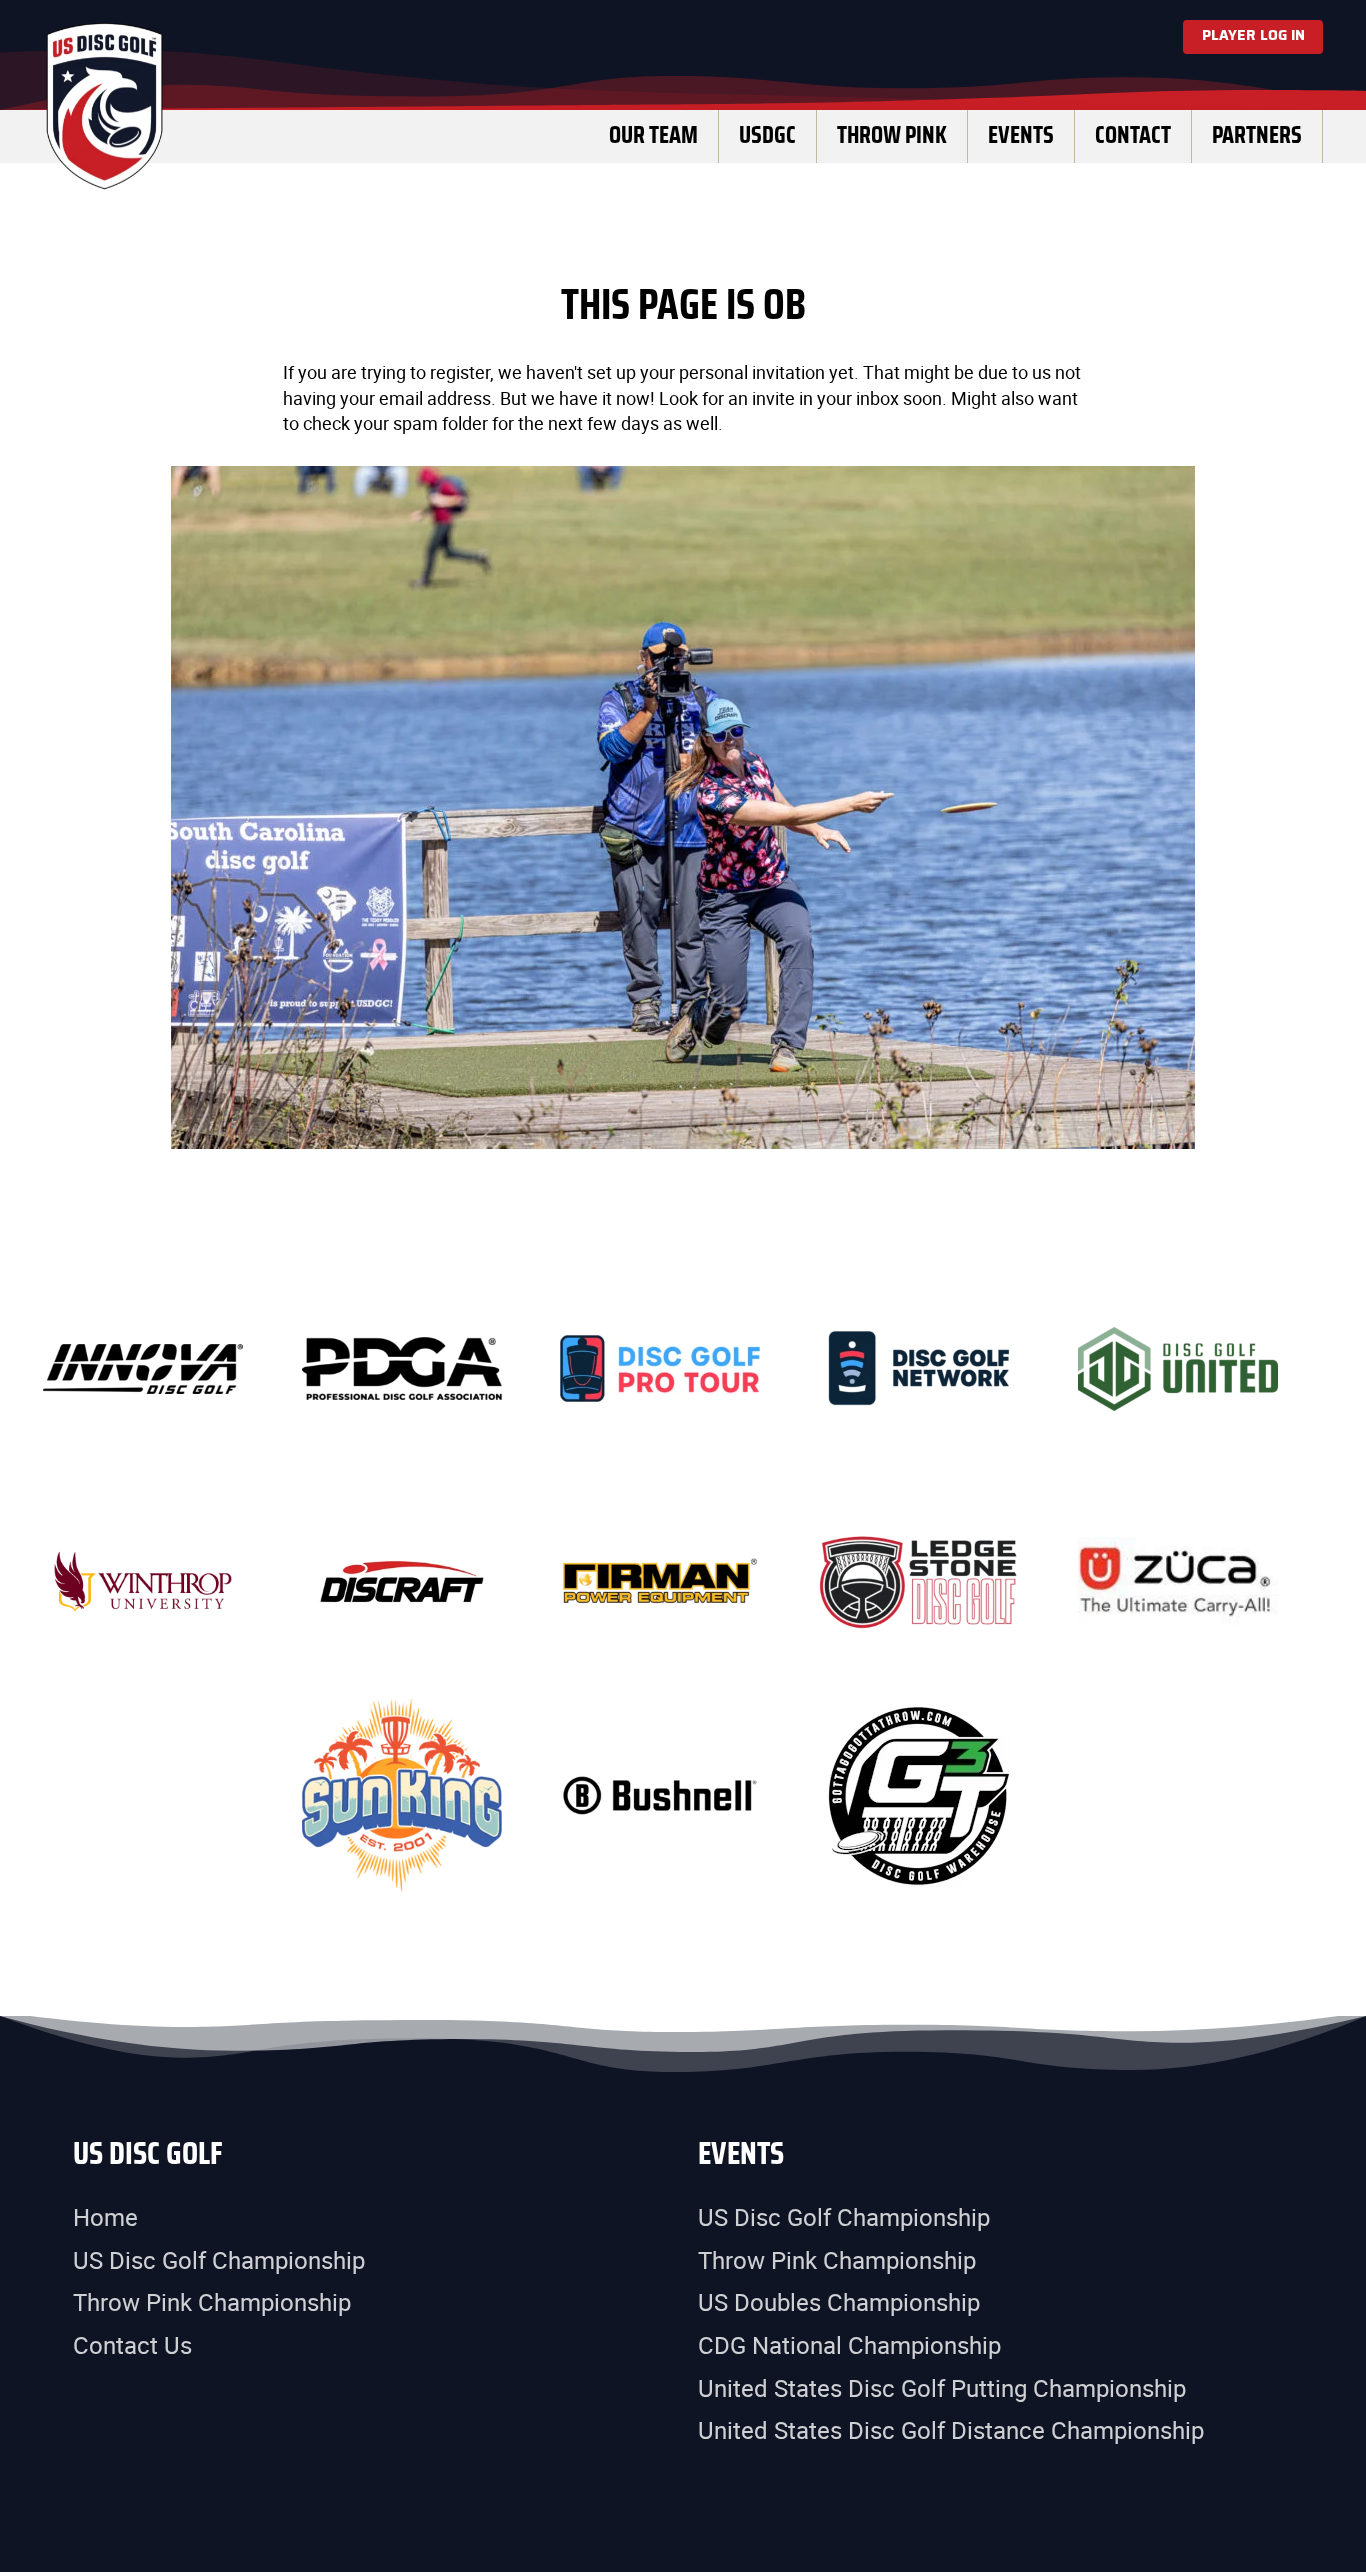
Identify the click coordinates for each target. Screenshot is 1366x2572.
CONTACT (1133, 136)
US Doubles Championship (839, 2302)
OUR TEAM (653, 136)
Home (105, 2217)
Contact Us (132, 2345)
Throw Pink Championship (212, 2302)
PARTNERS (1257, 136)
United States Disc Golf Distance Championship (951, 2430)
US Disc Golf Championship (219, 2260)
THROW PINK (892, 136)
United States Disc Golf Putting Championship (942, 2388)
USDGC (767, 136)
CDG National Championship (849, 2345)
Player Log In (1253, 36)
